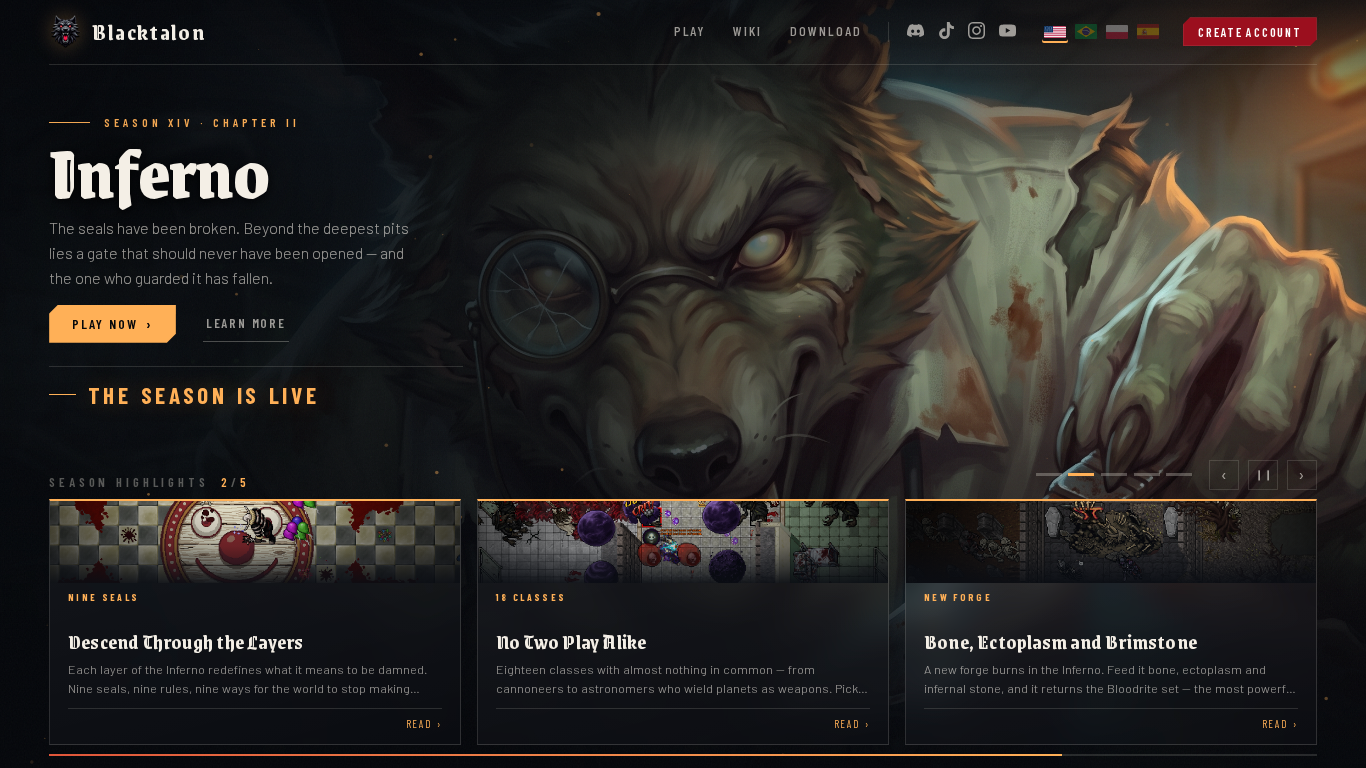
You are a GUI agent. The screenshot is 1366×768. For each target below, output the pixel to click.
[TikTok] (946, 32)
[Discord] (915, 32)
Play (690, 30)
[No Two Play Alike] (683, 622)
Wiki (748, 30)
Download (826, 30)
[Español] (1148, 31)
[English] (1055, 31)
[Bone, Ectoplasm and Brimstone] (1111, 622)
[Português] (1086, 31)
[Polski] (1117, 31)
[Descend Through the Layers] (255, 622)
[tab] (1049, 474)
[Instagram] (976, 32)
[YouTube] (1007, 32)
